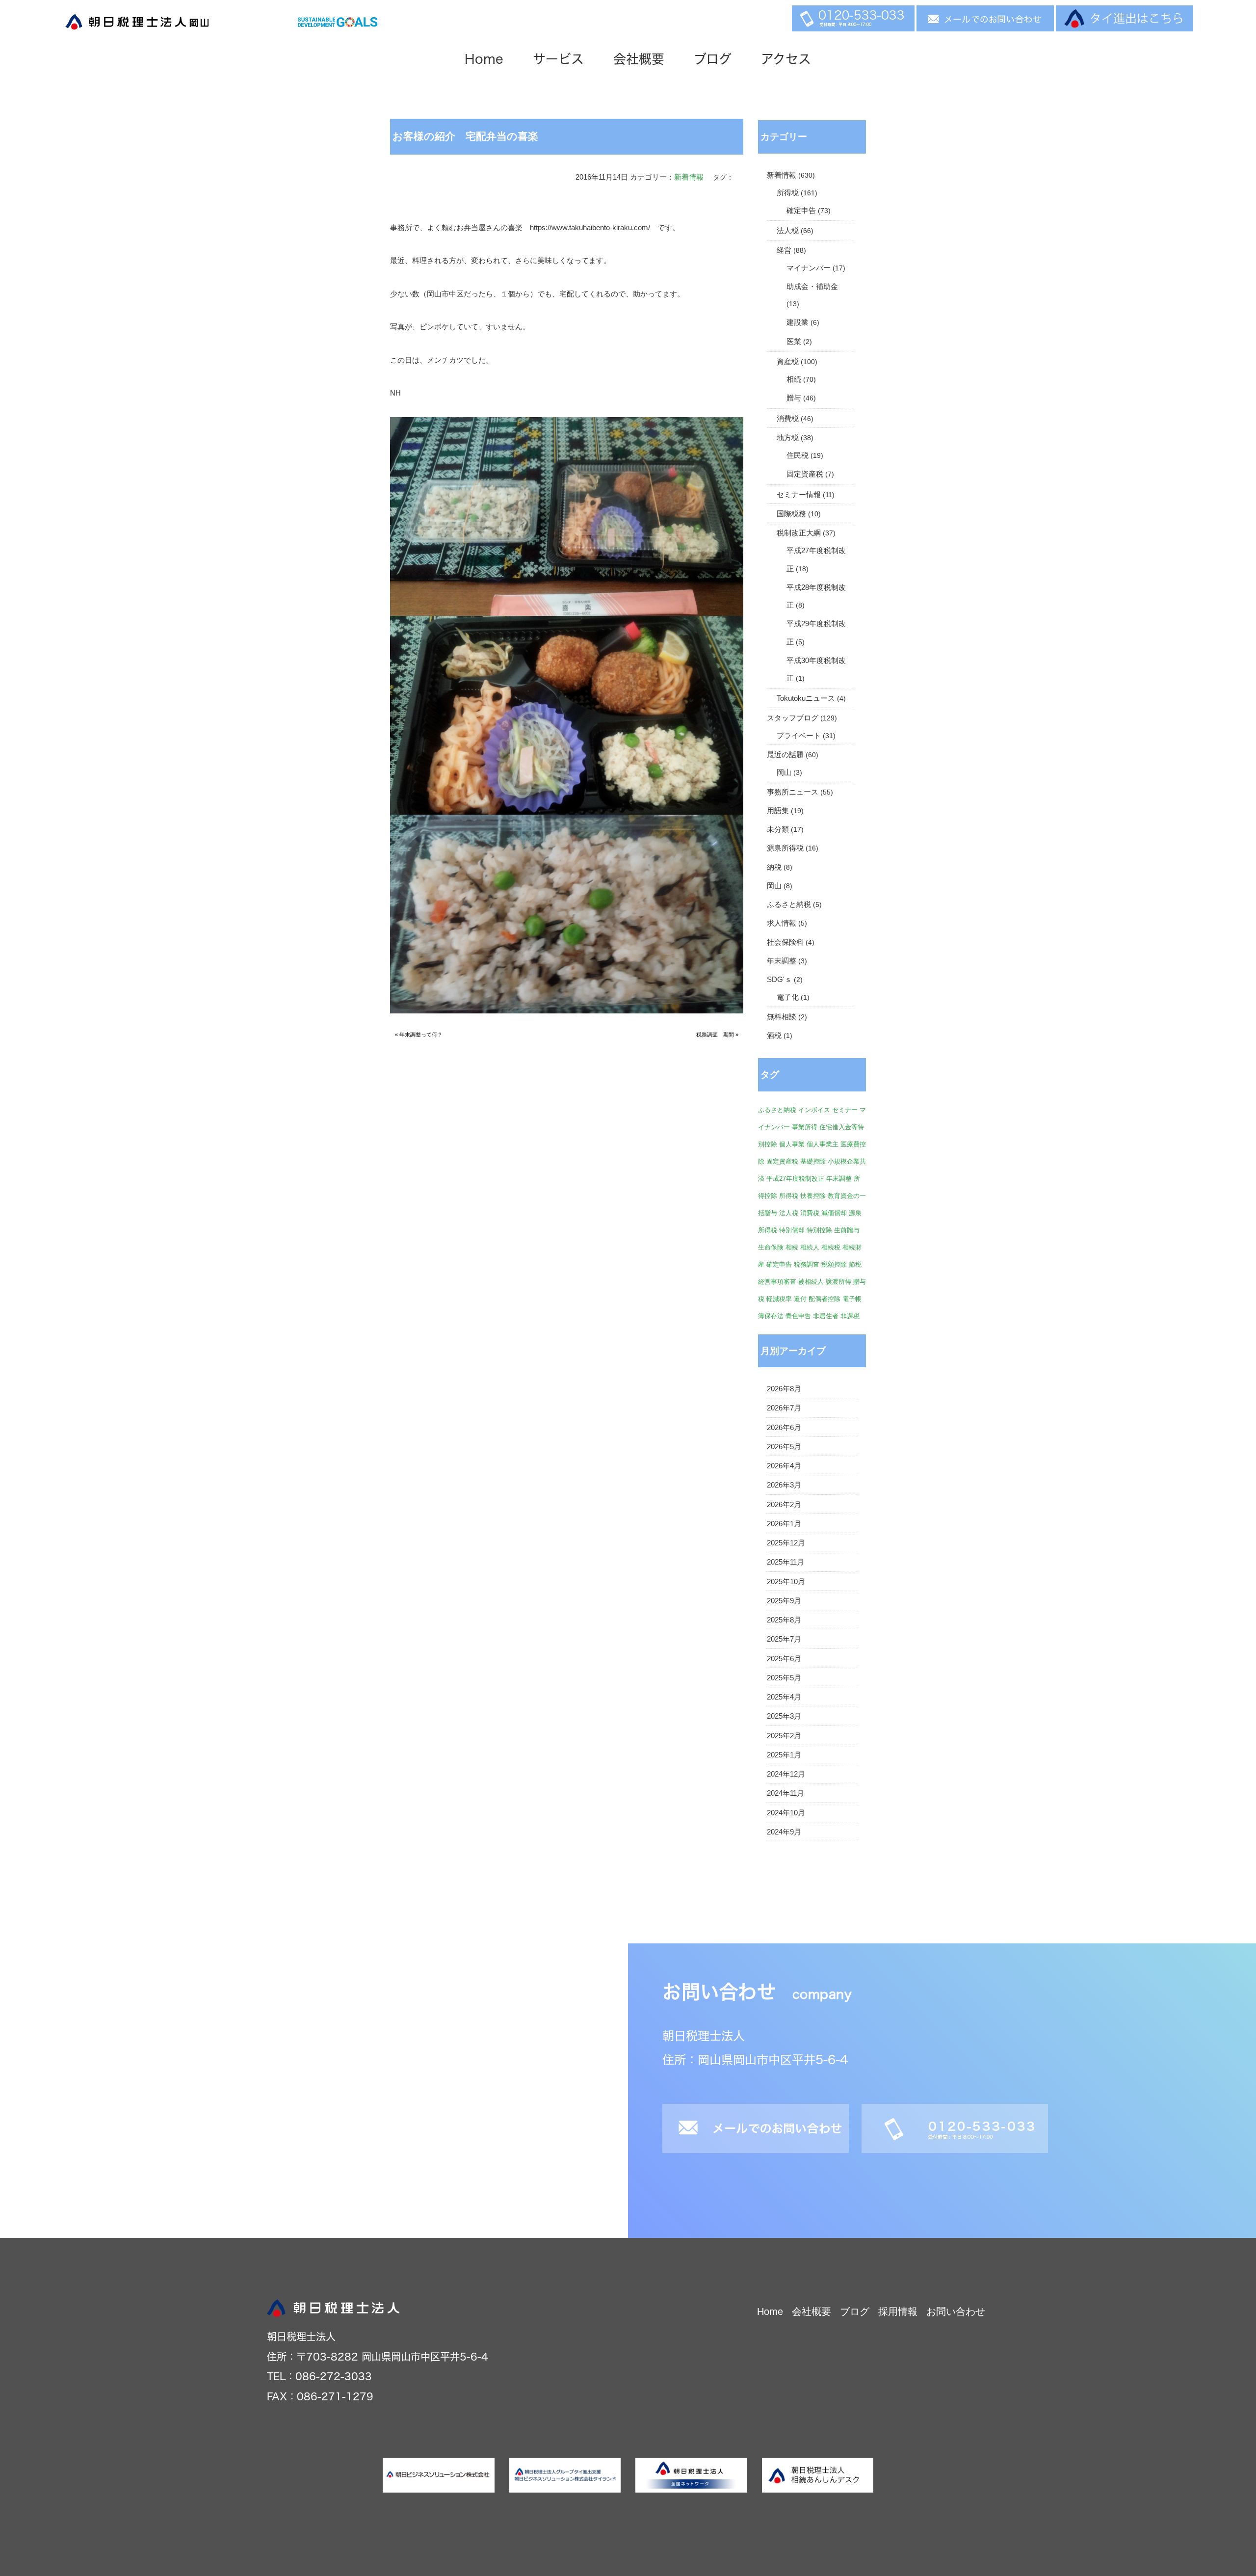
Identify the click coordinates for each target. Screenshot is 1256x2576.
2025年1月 (784, 1755)
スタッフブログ (793, 718)
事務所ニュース (793, 792)
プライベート (799, 736)
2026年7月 (784, 1408)
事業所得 (805, 1127)
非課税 (850, 1316)
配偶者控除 (824, 1299)
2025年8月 (784, 1620)
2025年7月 (784, 1639)
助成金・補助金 (812, 287)
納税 (774, 867)
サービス (558, 59)
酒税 (774, 1036)
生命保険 (771, 1247)
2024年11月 (785, 1793)
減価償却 (834, 1213)
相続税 (831, 1247)
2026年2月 (784, 1505)
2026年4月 (784, 1466)
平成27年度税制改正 (795, 1179)
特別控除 (819, 1230)
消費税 (788, 419)
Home (484, 59)
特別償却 (792, 1230)
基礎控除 (813, 1161)
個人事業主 (823, 1144)
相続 (794, 379)
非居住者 (826, 1316)
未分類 (778, 829)
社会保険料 (785, 942)
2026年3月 (784, 1485)
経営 (784, 250)
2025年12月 (786, 1543)
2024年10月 (786, 1813)
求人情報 (782, 923)
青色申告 (798, 1316)
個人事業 (792, 1144)
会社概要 (639, 59)
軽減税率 (779, 1299)
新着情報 (689, 177)
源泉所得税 (785, 848)
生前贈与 (847, 1230)
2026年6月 (784, 1428)
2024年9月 (784, 1832)
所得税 (788, 193)
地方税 (788, 438)
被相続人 (811, 1282)
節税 (855, 1264)
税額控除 (834, 1264)
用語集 (778, 811)
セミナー (845, 1110)
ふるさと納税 (789, 904)
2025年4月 (784, 1697)
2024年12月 (786, 1774)
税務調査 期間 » (717, 1035)
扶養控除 (813, 1196)
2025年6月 (784, 1659)
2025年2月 (784, 1736)
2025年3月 (784, 1716)
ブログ (713, 59)
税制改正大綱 (799, 533)
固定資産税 (805, 474)
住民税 (798, 455)
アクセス (786, 59)
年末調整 (782, 961)
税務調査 (807, 1264)
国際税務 (791, 514)
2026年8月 (784, 1389)
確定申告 (801, 211)
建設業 (798, 322)
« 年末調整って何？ (419, 1035)
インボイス (814, 1110)
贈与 (794, 398)
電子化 (788, 997)
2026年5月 (784, 1447)
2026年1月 (784, 1524)
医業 (794, 342)
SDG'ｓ (779, 980)
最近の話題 (785, 755)
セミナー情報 (799, 495)
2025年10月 (786, 1582)
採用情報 (898, 2311)
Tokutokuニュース (806, 698)
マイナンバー (809, 268)
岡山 (784, 772)
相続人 (810, 1247)
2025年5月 (784, 1678)
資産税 (788, 362)
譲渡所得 (838, 1282)
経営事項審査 (777, 1282)
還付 (800, 1299)
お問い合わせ (956, 2311)
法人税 (788, 231)
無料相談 (782, 1017)
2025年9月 (784, 1601)
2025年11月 (785, 1562)
